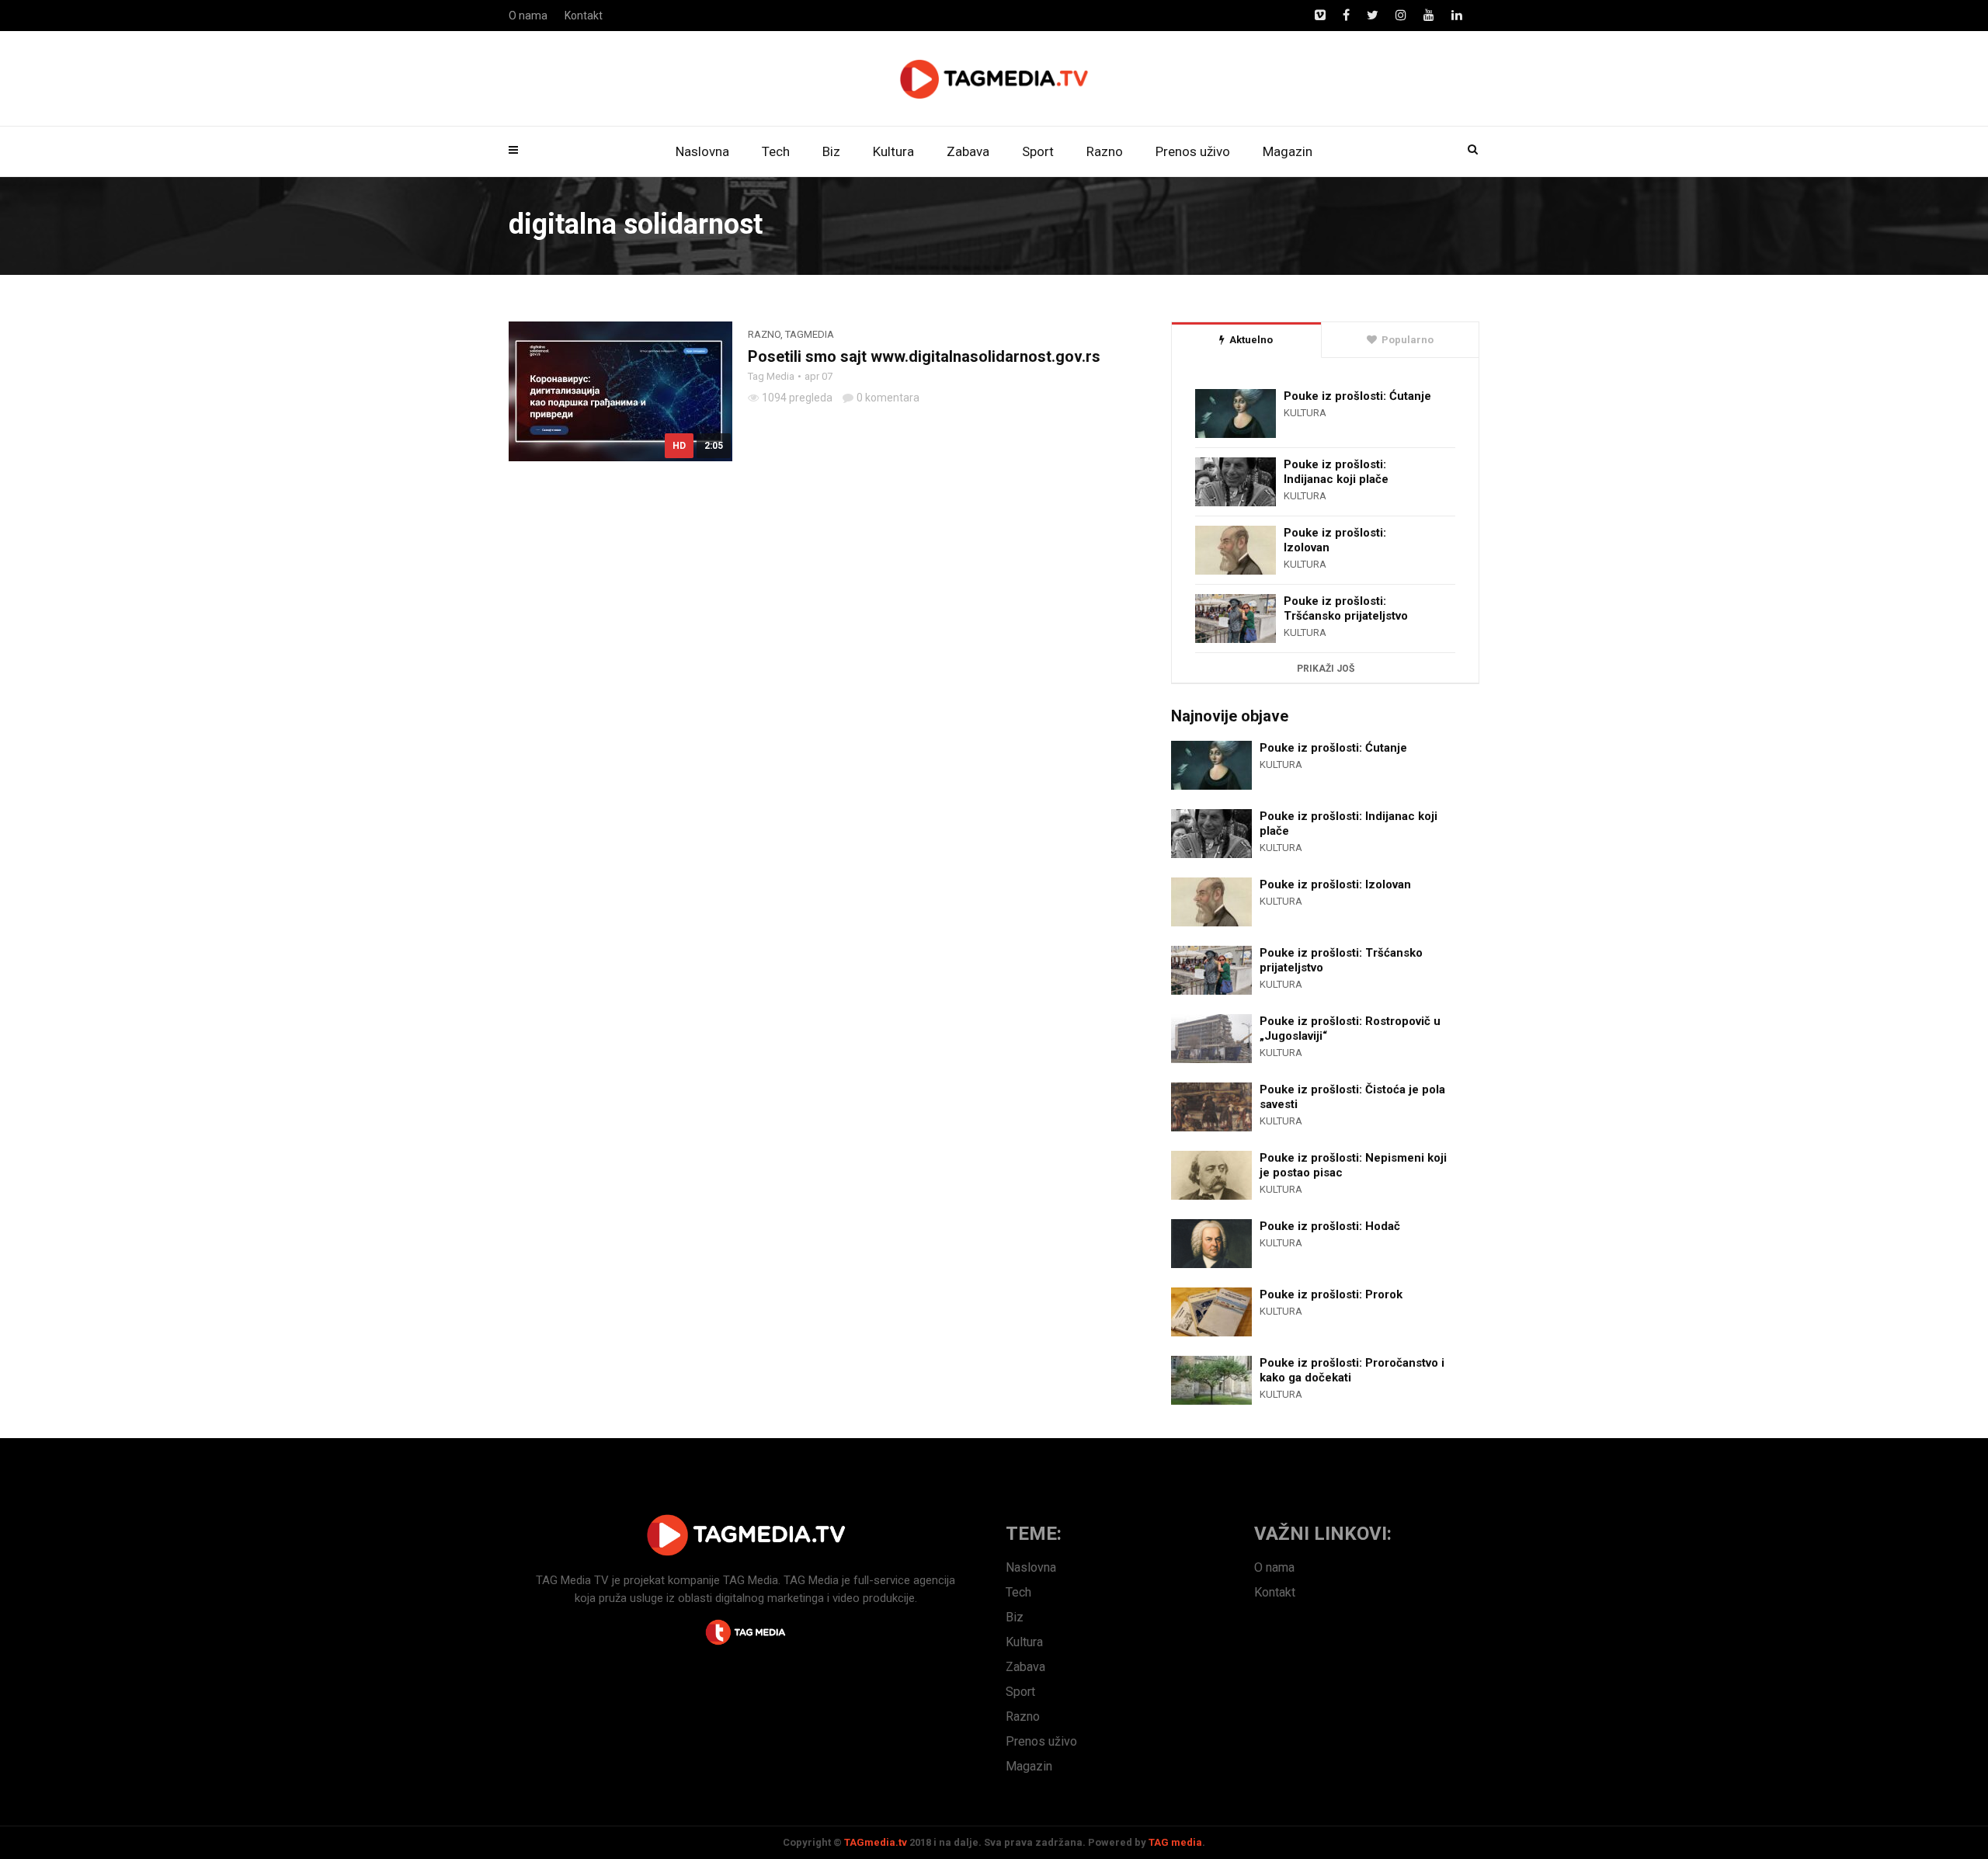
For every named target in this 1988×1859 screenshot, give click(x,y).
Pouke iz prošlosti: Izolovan (1335, 540)
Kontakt (584, 16)
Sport (1038, 151)
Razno (1105, 151)
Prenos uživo (1193, 151)
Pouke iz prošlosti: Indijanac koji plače (1336, 472)
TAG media (1175, 1842)
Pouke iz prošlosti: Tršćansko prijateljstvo (1346, 608)
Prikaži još (1326, 669)
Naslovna (702, 151)
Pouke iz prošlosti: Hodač (1330, 1226)
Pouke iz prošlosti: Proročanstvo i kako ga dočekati (1352, 1370)
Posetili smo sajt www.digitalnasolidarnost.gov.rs (924, 356)
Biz (831, 151)
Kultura (893, 151)
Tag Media (771, 376)
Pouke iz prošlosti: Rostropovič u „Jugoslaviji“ (1350, 1029)
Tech (776, 151)
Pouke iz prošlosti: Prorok (1331, 1294)
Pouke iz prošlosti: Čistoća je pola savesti (1352, 1097)
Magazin (1288, 151)
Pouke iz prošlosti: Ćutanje (1357, 396)
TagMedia (810, 334)
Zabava (968, 151)
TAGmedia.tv (876, 1842)
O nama (528, 16)
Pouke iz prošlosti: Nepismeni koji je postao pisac (1353, 1165)
